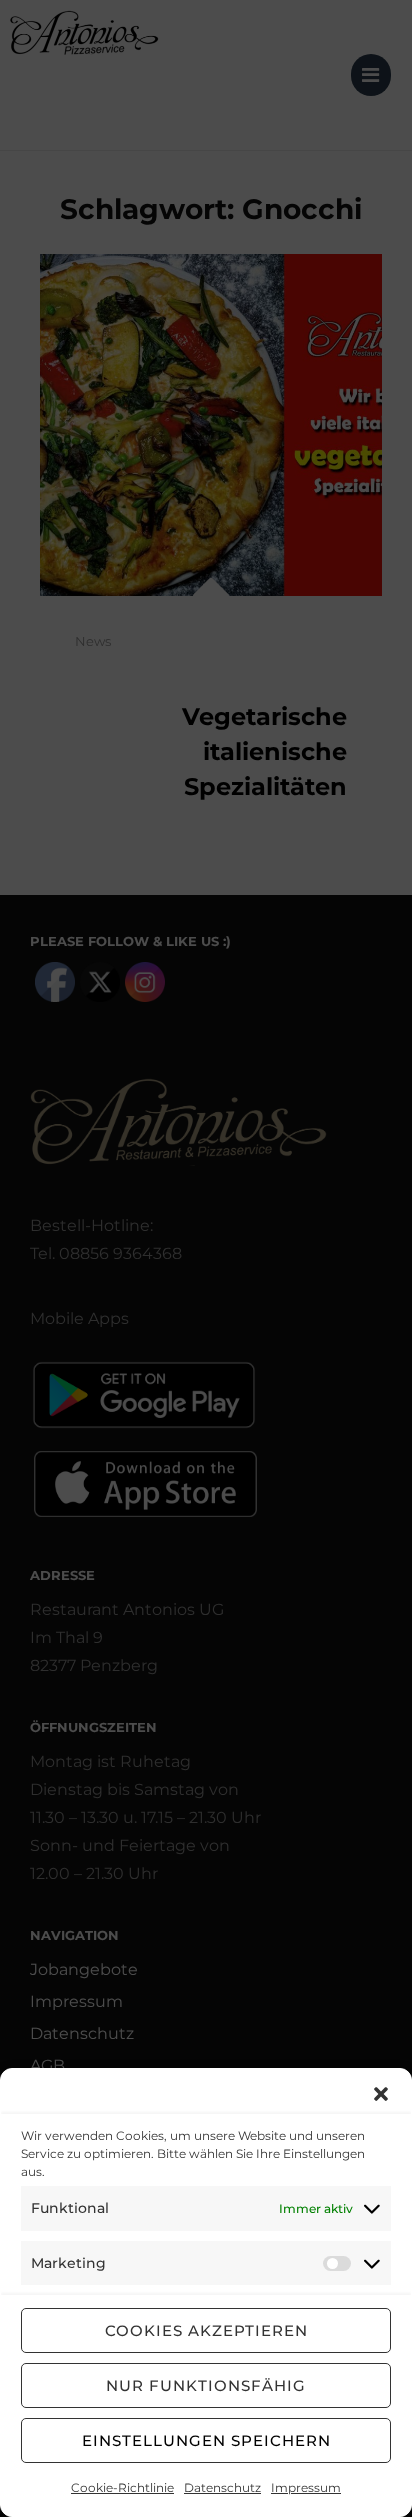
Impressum (306, 2487)
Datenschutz (222, 2487)
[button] (381, 2094)
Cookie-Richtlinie (122, 2487)
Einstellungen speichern (206, 2440)
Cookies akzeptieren (206, 2330)
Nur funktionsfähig (206, 2385)
